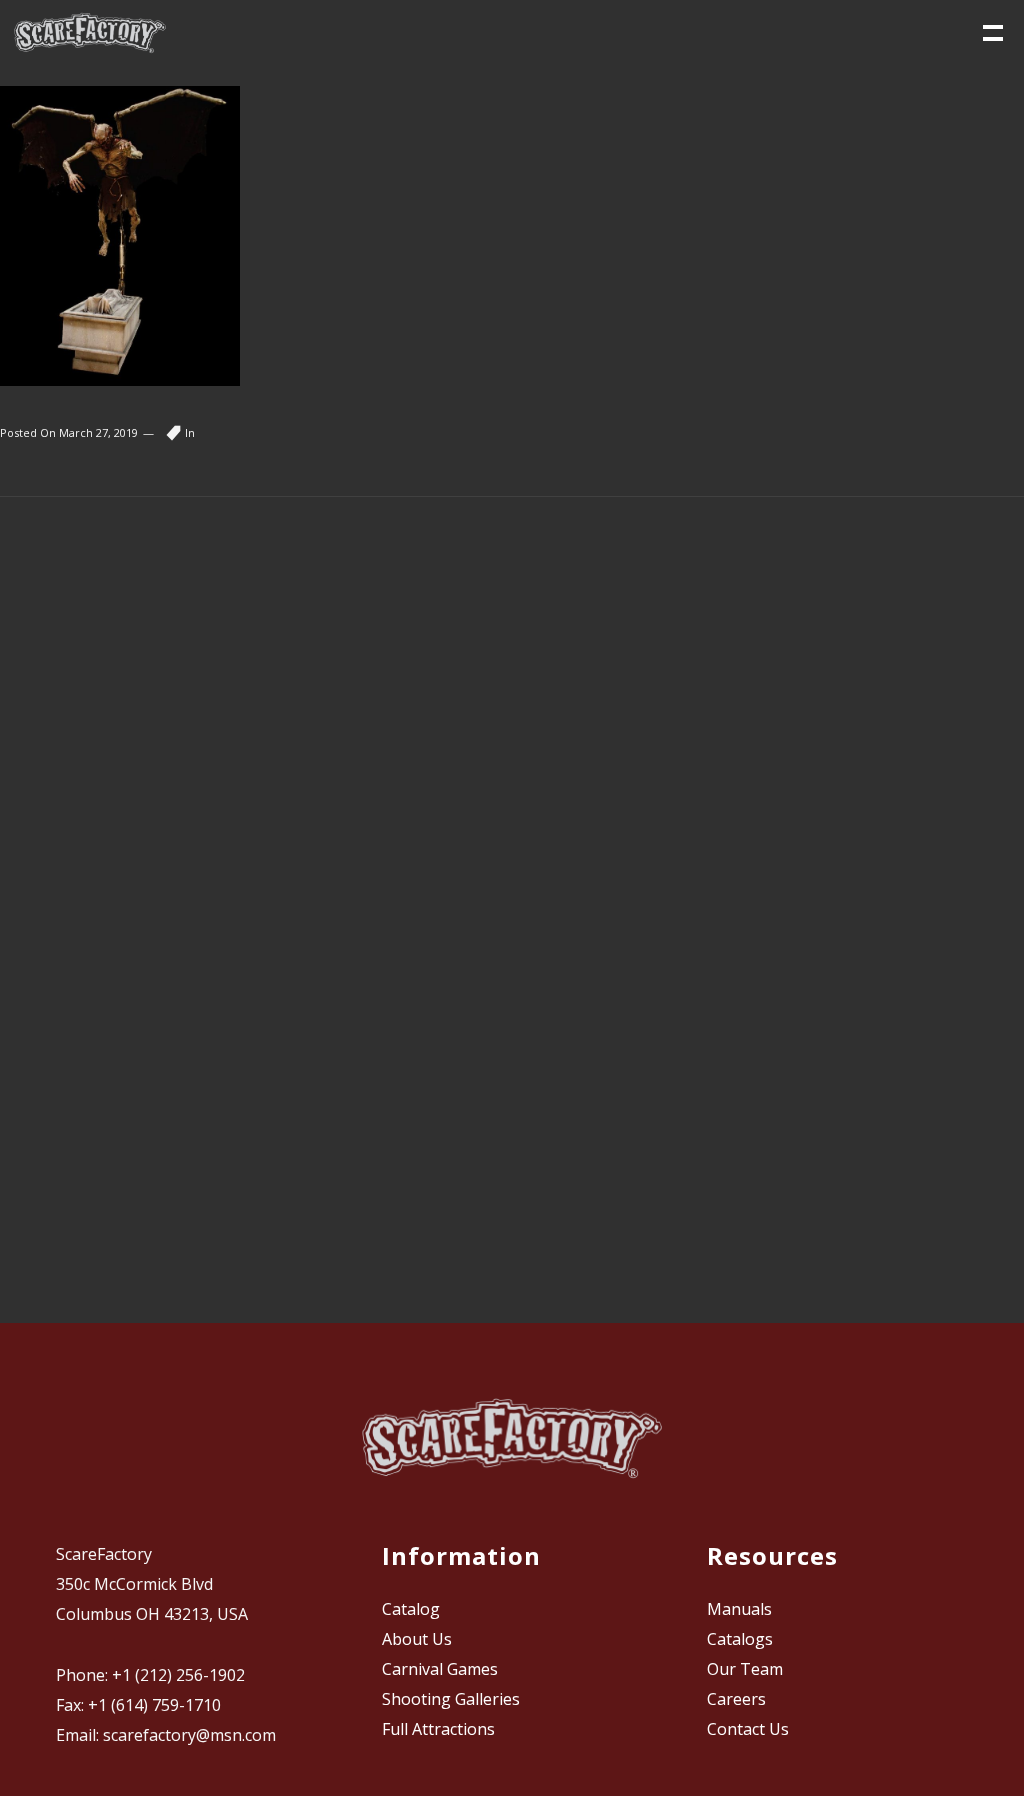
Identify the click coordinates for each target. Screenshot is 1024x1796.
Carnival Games (440, 1669)
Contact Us (748, 1729)
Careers (736, 1699)
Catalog (411, 1609)
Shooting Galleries (451, 1699)
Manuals (739, 1609)
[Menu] (991, 31)
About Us (417, 1639)
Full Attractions (438, 1729)
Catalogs (740, 1639)
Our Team (745, 1669)
